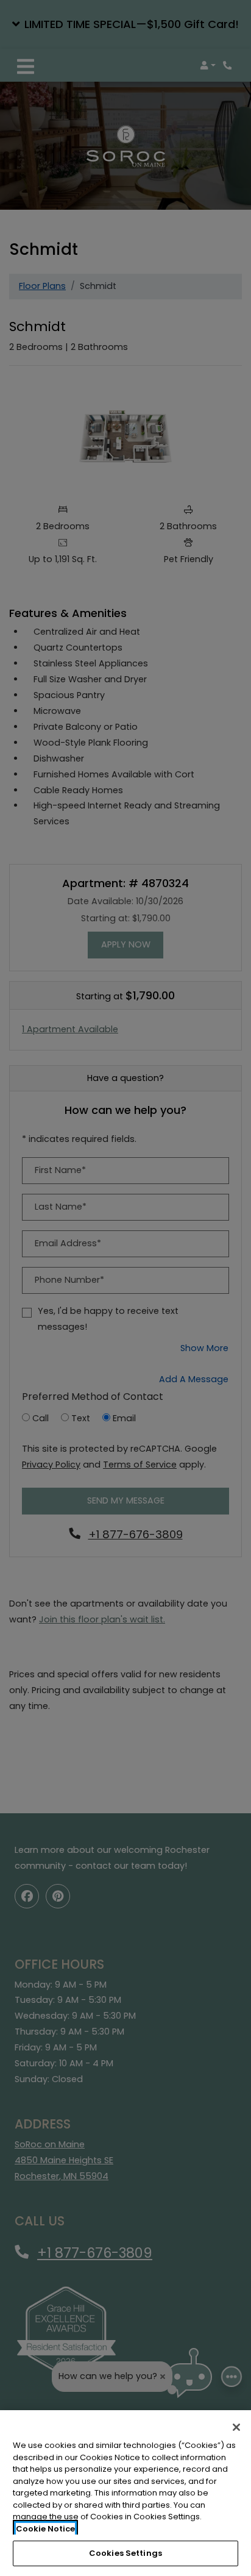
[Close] (236, 2427)
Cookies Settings (125, 2553)
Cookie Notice (45, 2529)
